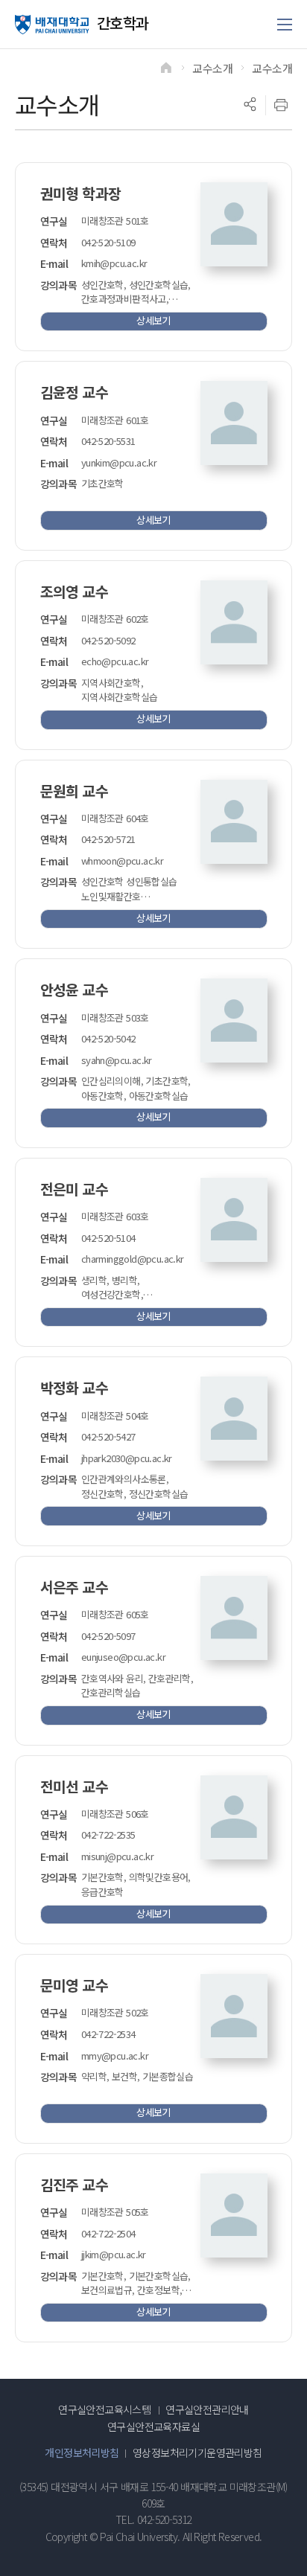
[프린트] (281, 105)
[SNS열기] (250, 105)
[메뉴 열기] (285, 25)
